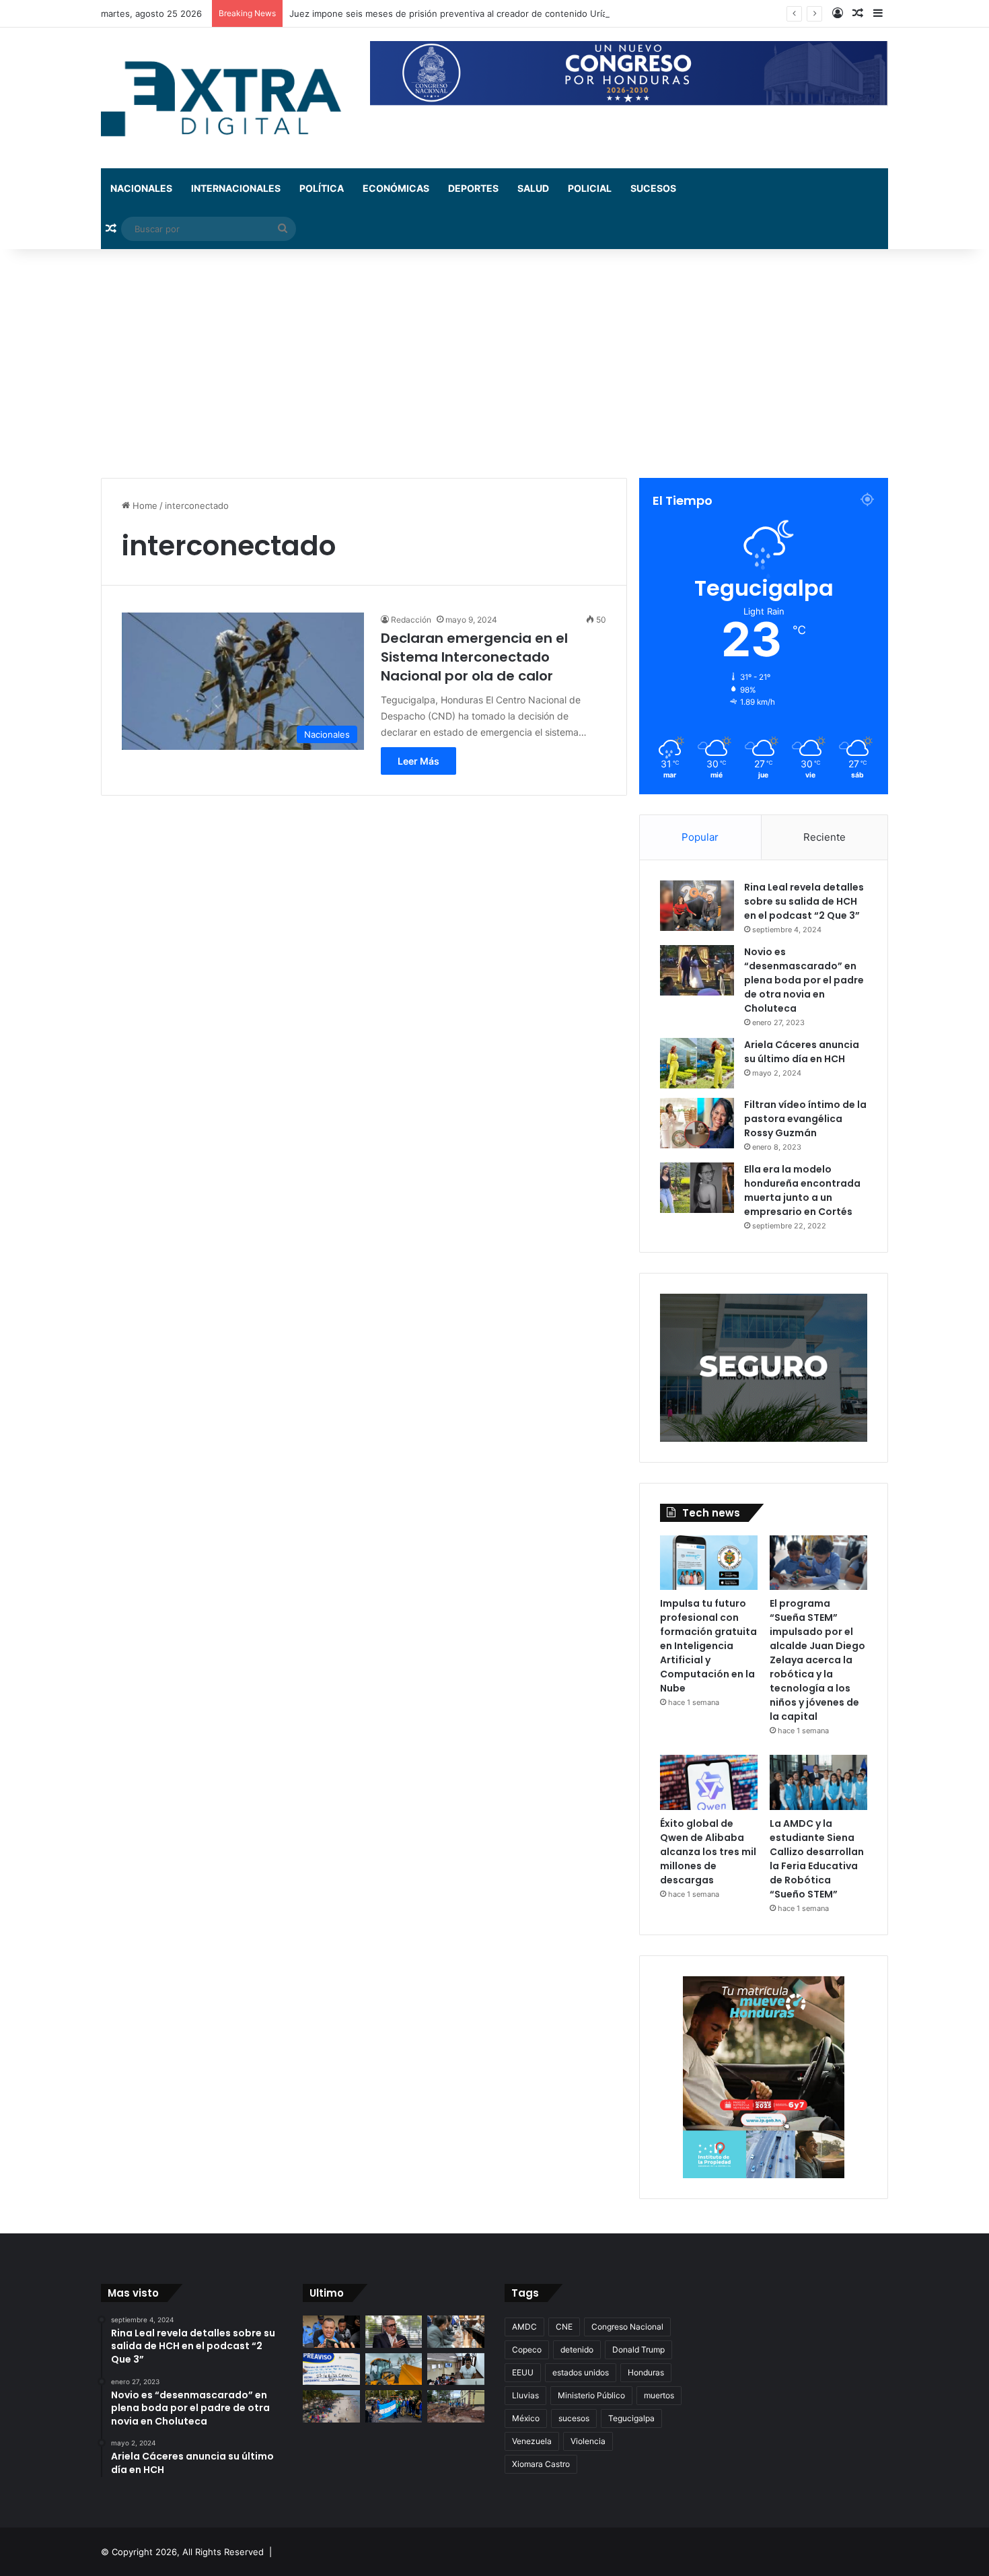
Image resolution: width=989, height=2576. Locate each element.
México (526, 2418)
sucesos (574, 2418)
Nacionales (141, 188)
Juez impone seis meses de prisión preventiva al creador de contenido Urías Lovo (462, 13)
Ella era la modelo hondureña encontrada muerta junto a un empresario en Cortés (802, 1190)
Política (322, 188)
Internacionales (236, 188)
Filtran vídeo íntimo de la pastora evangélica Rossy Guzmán (805, 1119)
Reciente (825, 837)
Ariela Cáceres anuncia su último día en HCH (802, 1052)
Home (144, 506)
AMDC (524, 2327)
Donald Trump (638, 2349)
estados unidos (581, 2372)
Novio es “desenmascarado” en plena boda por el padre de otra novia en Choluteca (804, 980)
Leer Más (418, 761)
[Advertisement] (494, 363)
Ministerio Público (591, 2395)
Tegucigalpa (631, 2418)
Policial (590, 188)
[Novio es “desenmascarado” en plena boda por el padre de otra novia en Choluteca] (697, 970)
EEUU (523, 2372)
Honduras (646, 2372)
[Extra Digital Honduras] (225, 98)
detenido (577, 2349)
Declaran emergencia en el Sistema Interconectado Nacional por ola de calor (474, 657)
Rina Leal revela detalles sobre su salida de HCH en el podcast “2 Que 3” (804, 901)
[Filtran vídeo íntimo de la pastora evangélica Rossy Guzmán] (697, 1123)
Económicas (396, 188)
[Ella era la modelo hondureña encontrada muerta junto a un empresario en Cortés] (697, 1188)
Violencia (588, 2441)
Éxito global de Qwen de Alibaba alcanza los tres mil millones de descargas (708, 1852)
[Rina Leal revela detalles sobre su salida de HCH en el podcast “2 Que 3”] (697, 906)
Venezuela (532, 2441)
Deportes (473, 188)
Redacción (411, 620)
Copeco (527, 2349)
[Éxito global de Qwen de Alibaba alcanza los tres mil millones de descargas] (709, 1782)
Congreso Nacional (627, 2327)
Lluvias (525, 2395)
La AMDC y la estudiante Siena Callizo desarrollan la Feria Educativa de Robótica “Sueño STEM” (817, 1859)
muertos (659, 2395)
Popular (700, 837)
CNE (564, 2327)
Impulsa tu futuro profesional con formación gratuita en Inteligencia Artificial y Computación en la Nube (708, 1646)
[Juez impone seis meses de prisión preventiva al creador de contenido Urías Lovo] (331, 2332)
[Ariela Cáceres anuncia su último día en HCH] (697, 1063)
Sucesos (653, 188)
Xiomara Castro (541, 2464)
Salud (533, 188)
